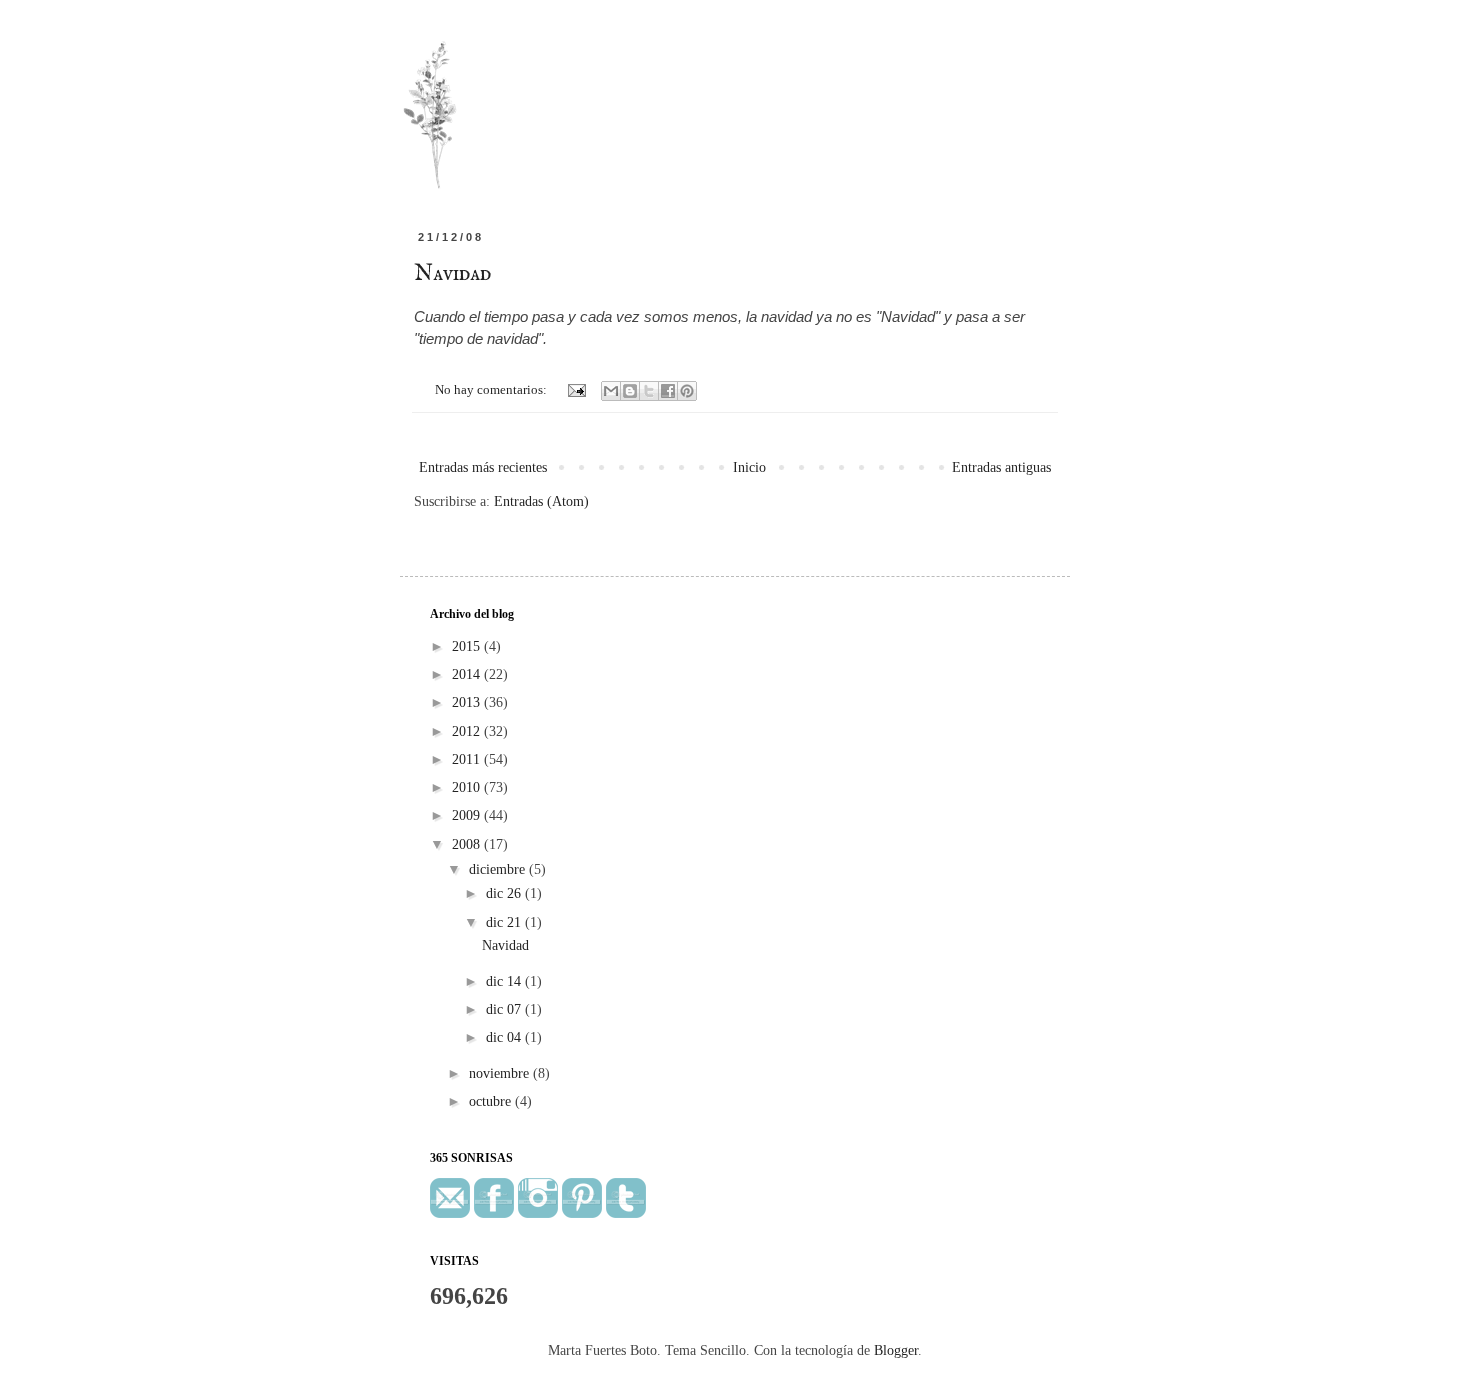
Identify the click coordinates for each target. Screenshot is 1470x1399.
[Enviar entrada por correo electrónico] (575, 390)
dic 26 (505, 893)
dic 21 (505, 922)
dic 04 (505, 1037)
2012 (468, 731)
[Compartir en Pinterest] (687, 391)
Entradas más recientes (483, 467)
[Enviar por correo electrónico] (611, 391)
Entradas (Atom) (541, 501)
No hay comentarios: (492, 390)
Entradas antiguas (1001, 467)
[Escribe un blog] (630, 391)
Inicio (749, 467)
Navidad (452, 274)
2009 (468, 815)
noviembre (501, 1073)
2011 (468, 759)
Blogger (896, 1350)
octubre (492, 1101)
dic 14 (505, 981)
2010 (468, 787)
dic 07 (505, 1009)
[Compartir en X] (649, 391)
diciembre (499, 869)
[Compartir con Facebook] (668, 391)
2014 (468, 674)
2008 (468, 844)
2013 (468, 702)
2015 (468, 646)
